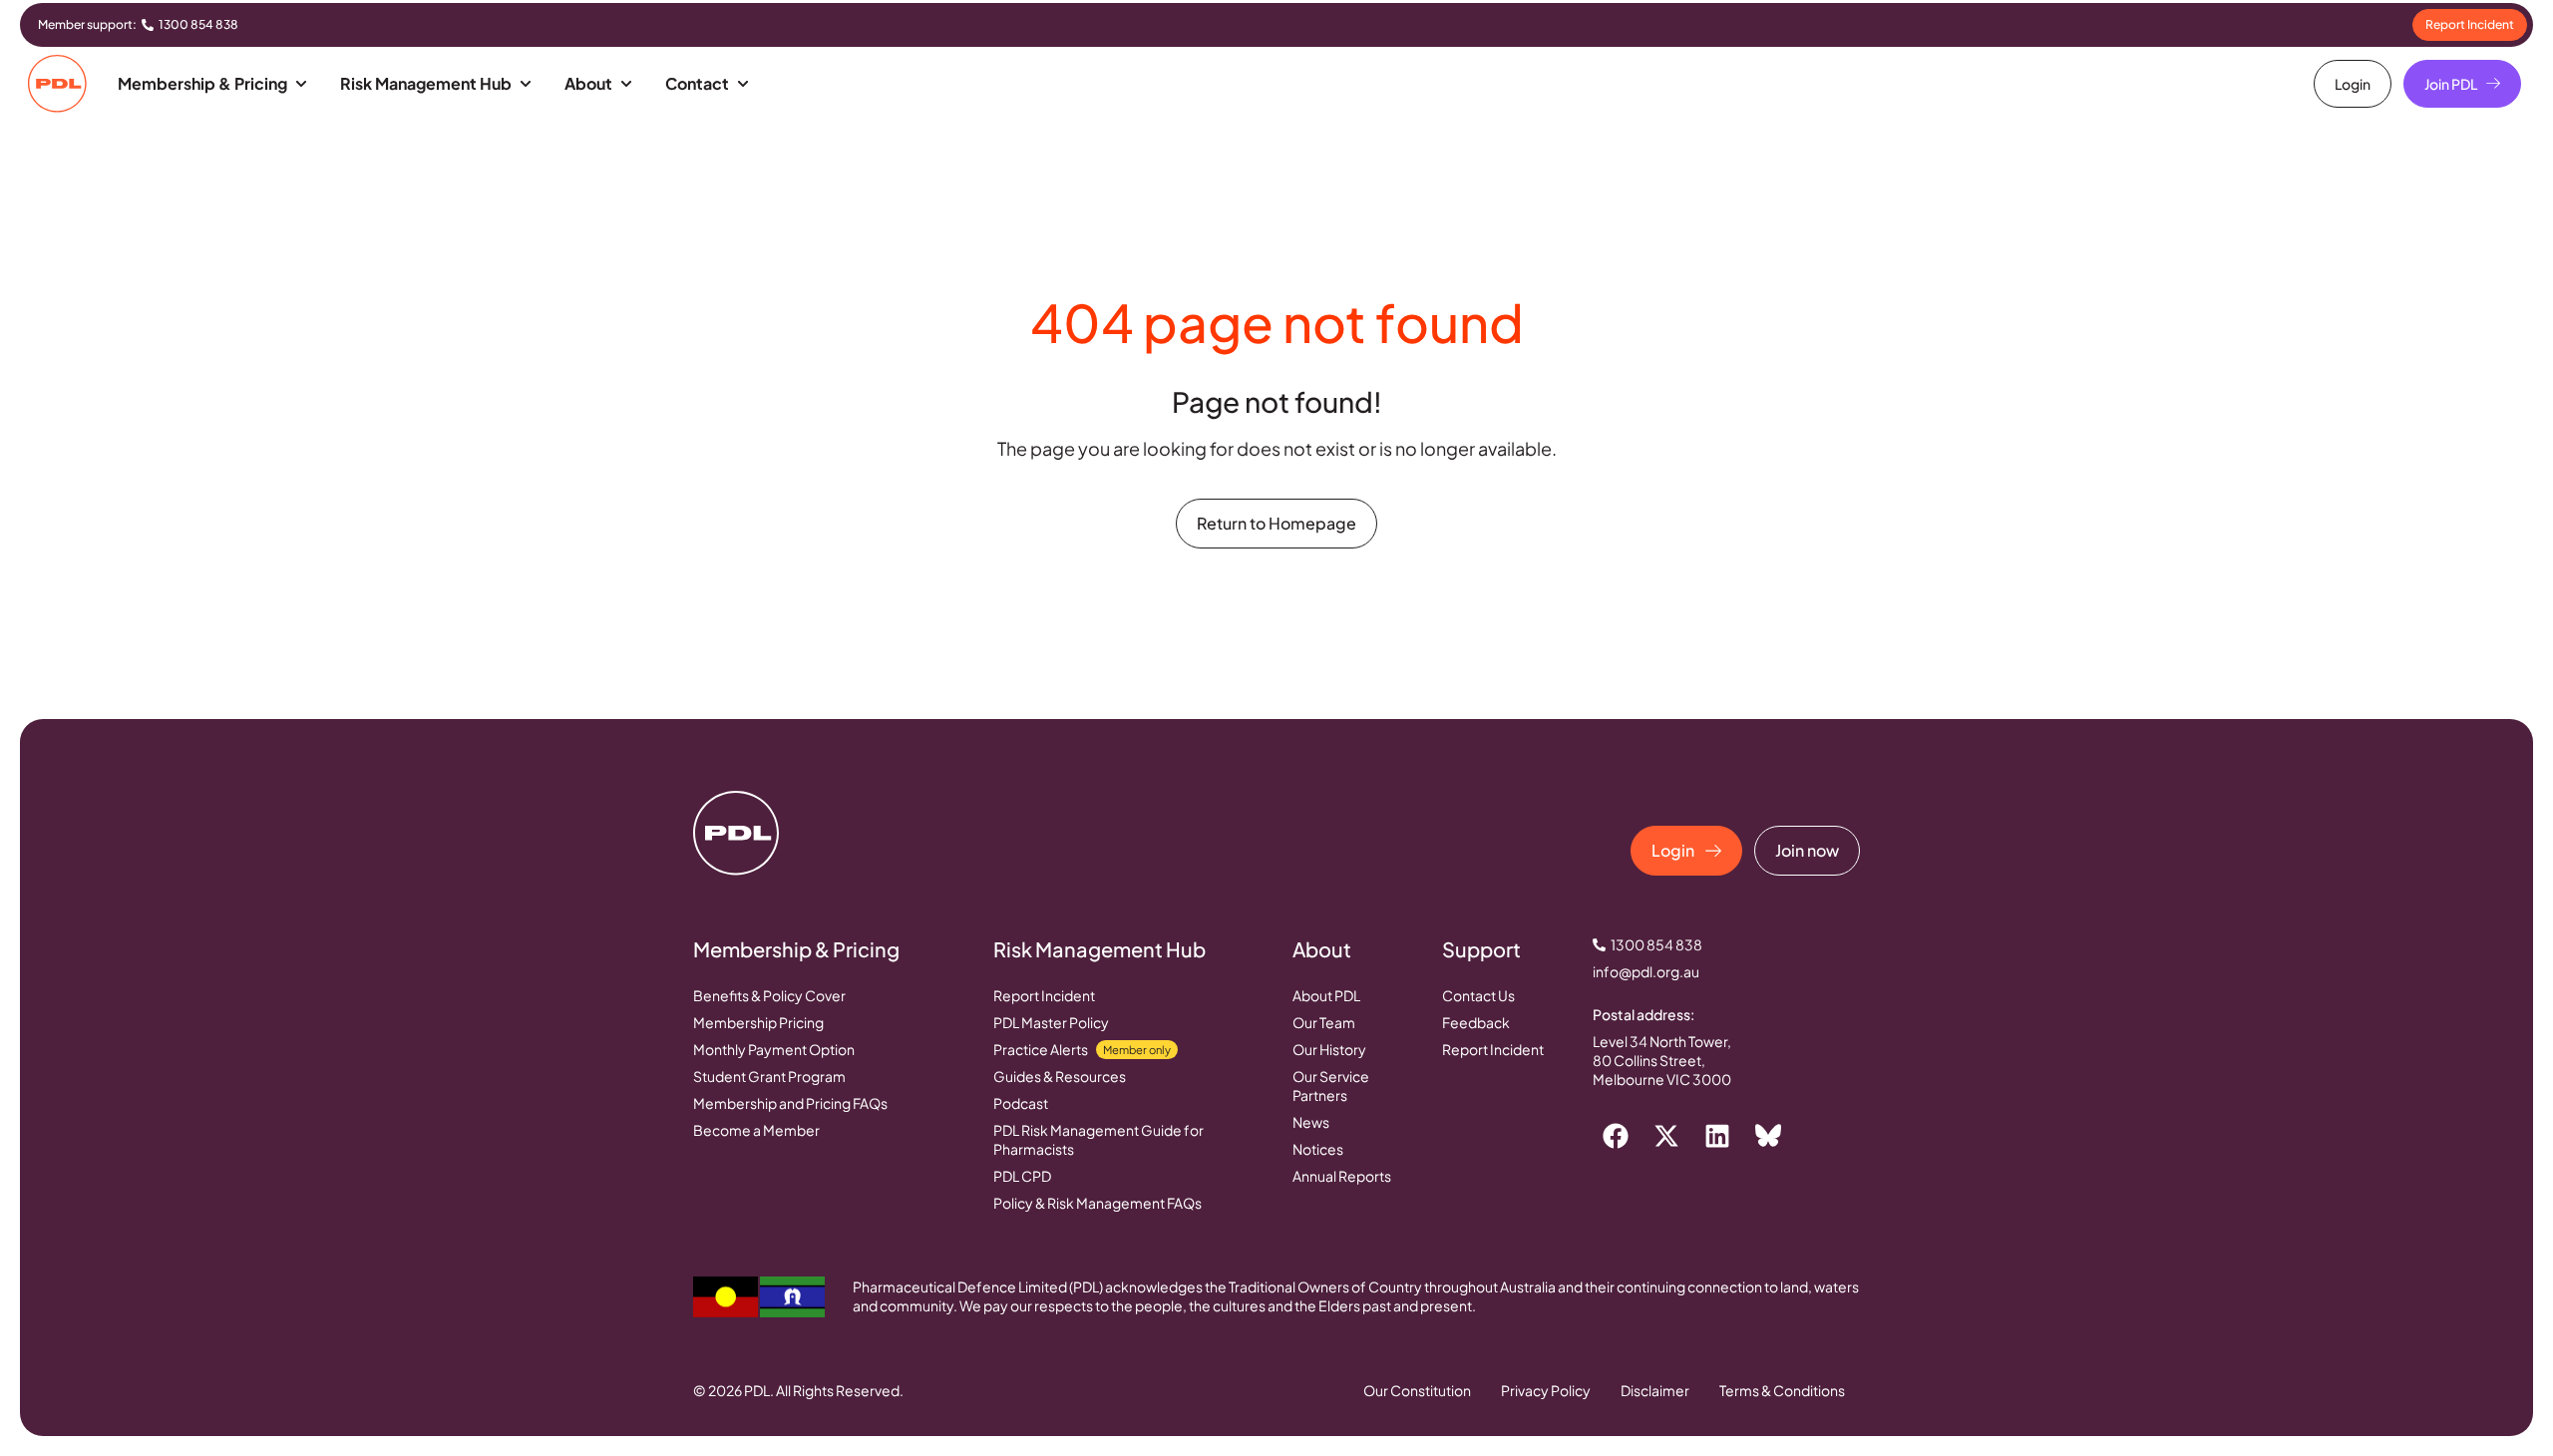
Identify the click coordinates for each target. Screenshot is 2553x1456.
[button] (214, 84)
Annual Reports (1342, 1176)
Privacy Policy (1546, 1390)
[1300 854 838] (148, 25)
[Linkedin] (1717, 1136)
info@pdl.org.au (1646, 971)
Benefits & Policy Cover (769, 995)
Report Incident (1044, 995)
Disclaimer (1655, 1390)
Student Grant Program (769, 1076)
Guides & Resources (1060, 1076)
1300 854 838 (198, 24)
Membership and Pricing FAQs (790, 1103)
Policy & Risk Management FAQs (1097, 1203)
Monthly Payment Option (774, 1049)
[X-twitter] (1666, 1136)
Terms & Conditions (1782, 1390)
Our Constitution (1417, 1390)
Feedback (1476, 1022)
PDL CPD (1022, 1176)
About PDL (1326, 995)
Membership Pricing (758, 1022)
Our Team (1324, 1022)
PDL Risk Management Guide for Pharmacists (1098, 1139)
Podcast (1021, 1103)
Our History (1329, 1049)
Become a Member (756, 1130)
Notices (1318, 1149)
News (1311, 1122)
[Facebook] (1616, 1136)
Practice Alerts (1082, 1049)
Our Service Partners (1331, 1086)
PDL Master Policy (1051, 1022)
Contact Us (1478, 995)
